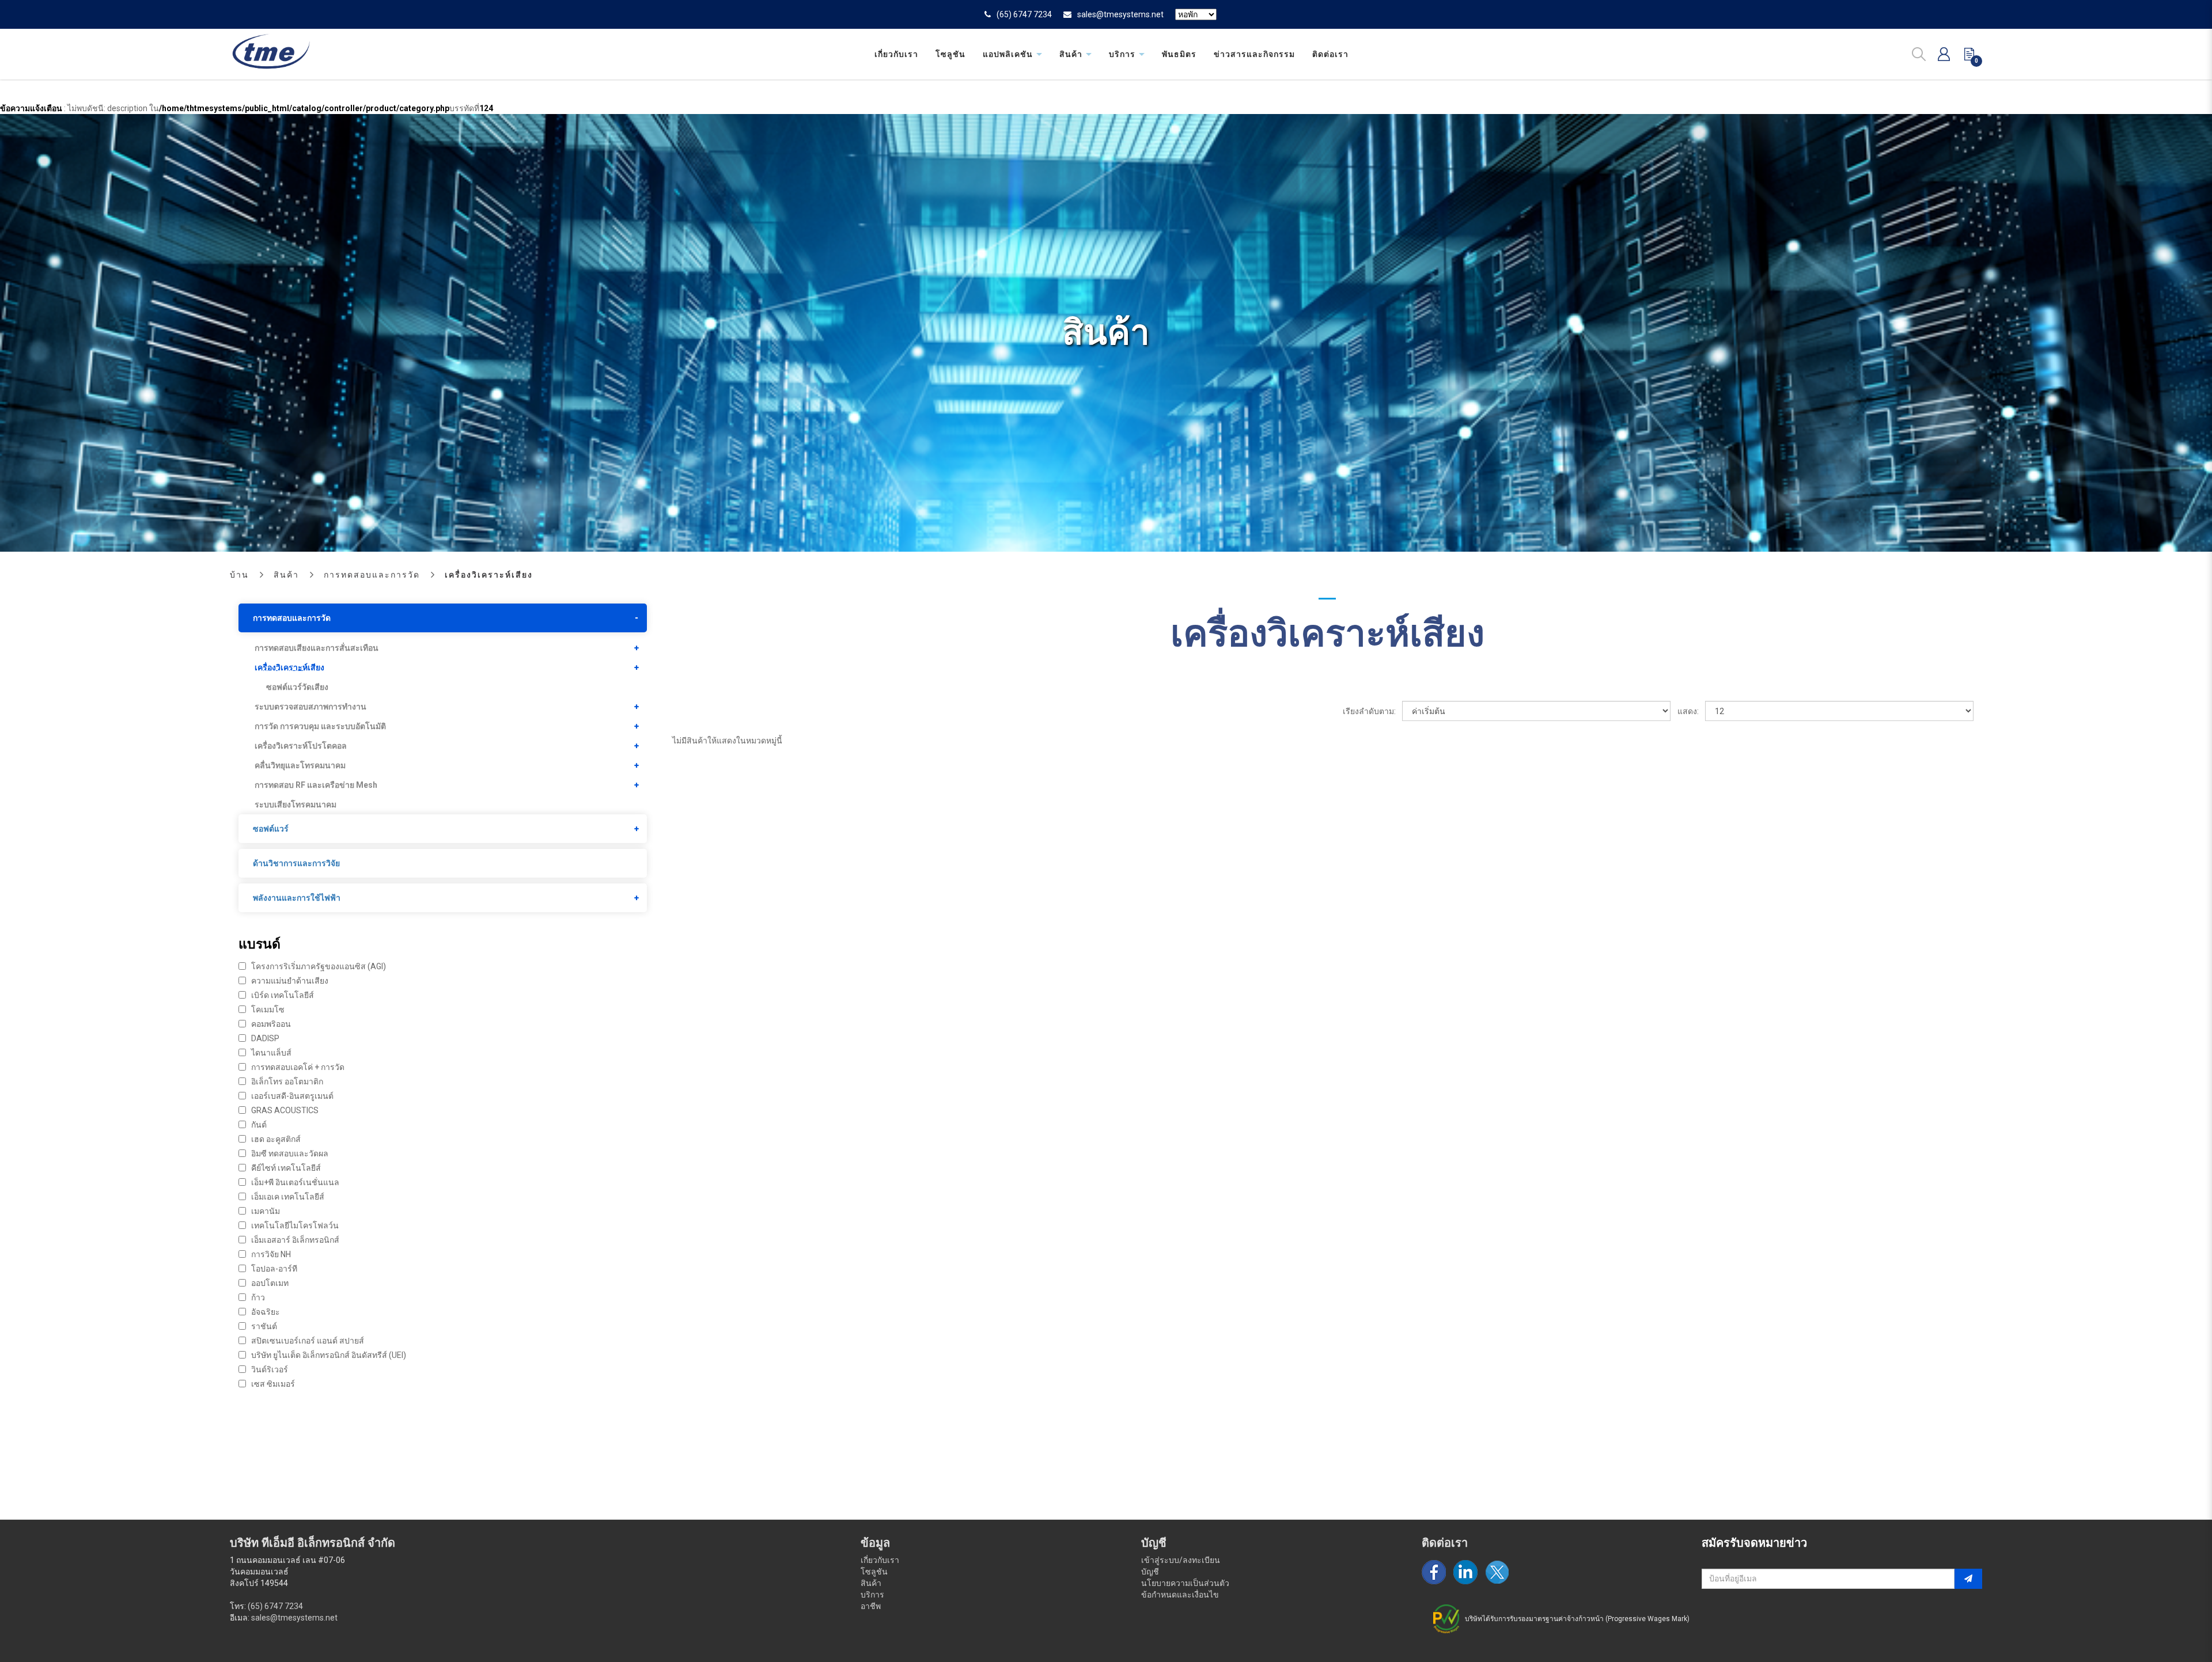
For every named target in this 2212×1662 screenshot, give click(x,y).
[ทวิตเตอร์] (1497, 1572)
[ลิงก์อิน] (1465, 1572)
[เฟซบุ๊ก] (1434, 1572)
